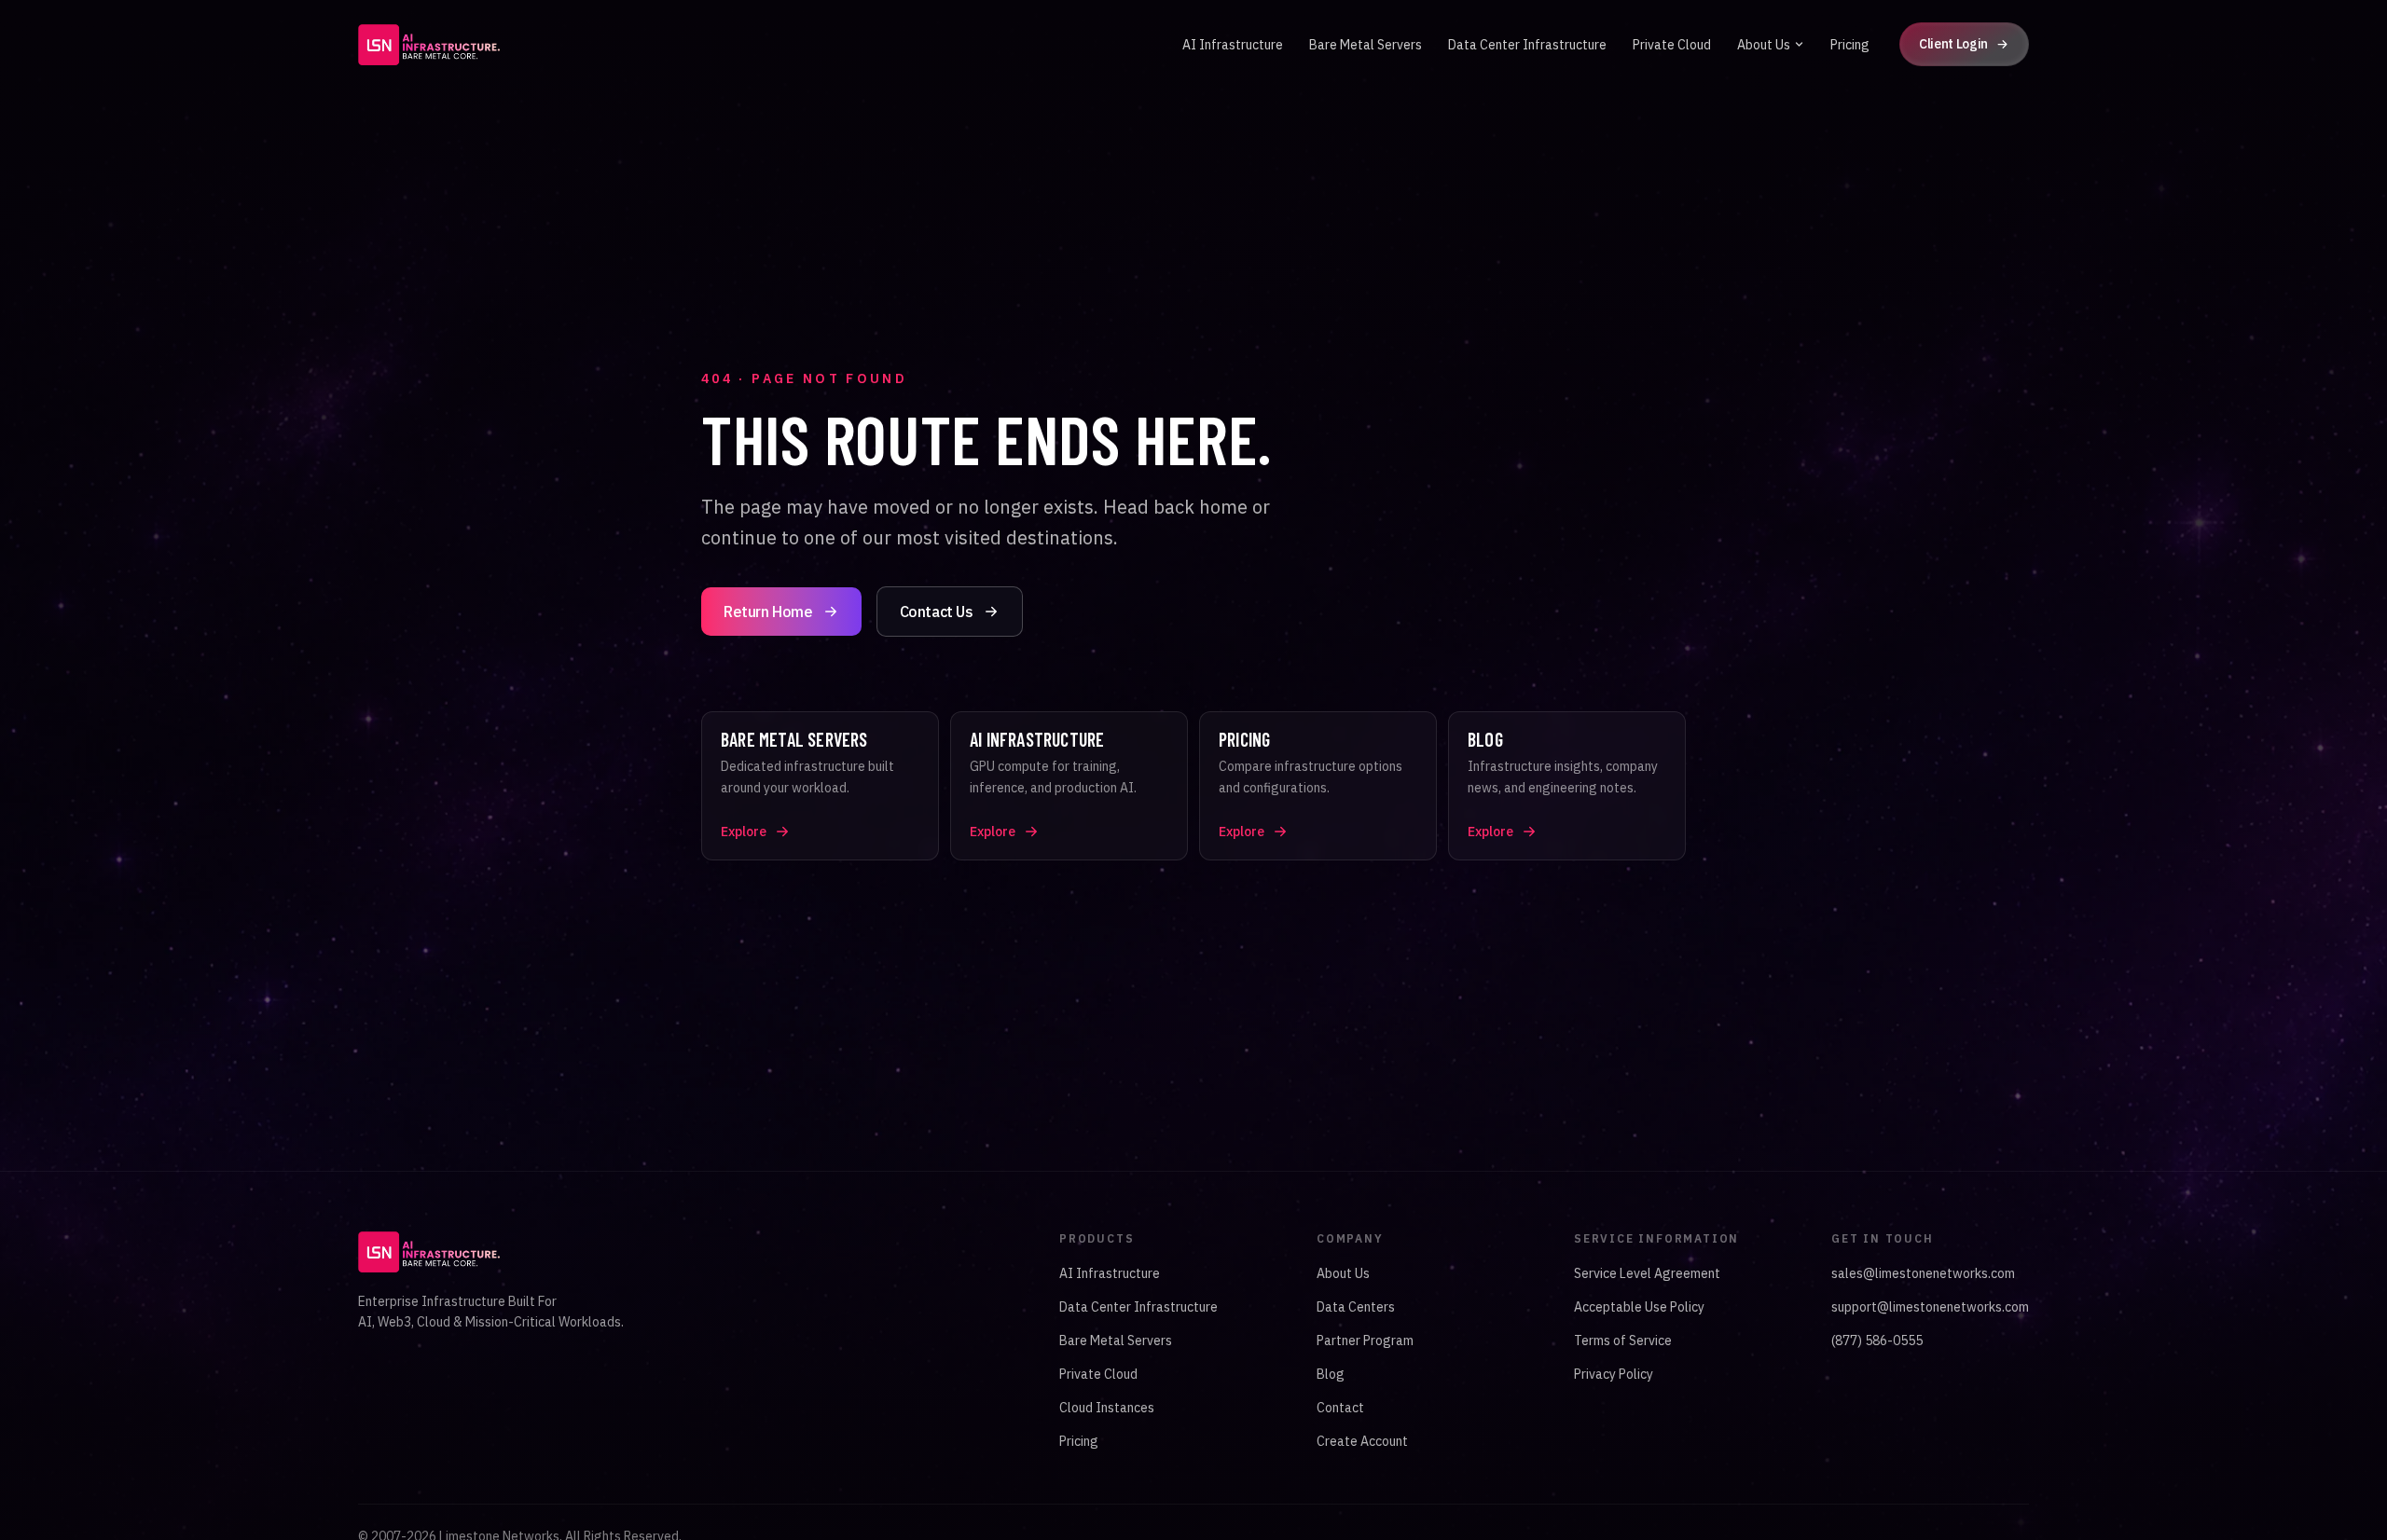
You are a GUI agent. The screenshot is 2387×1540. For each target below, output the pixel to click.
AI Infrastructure (1233, 45)
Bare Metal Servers (1366, 45)
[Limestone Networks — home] (429, 45)
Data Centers (1356, 1307)
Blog (1331, 1374)
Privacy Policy (1614, 1374)
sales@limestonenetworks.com (1923, 1273)
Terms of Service (1623, 1341)
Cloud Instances (1107, 1408)
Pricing (1850, 45)
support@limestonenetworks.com (1930, 1307)
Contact (1340, 1408)
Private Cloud (1672, 45)
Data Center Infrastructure (1527, 45)
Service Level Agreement (1647, 1273)
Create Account (1362, 1441)
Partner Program (1365, 1341)
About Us (1764, 45)
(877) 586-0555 (1877, 1341)
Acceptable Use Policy (1639, 1307)
